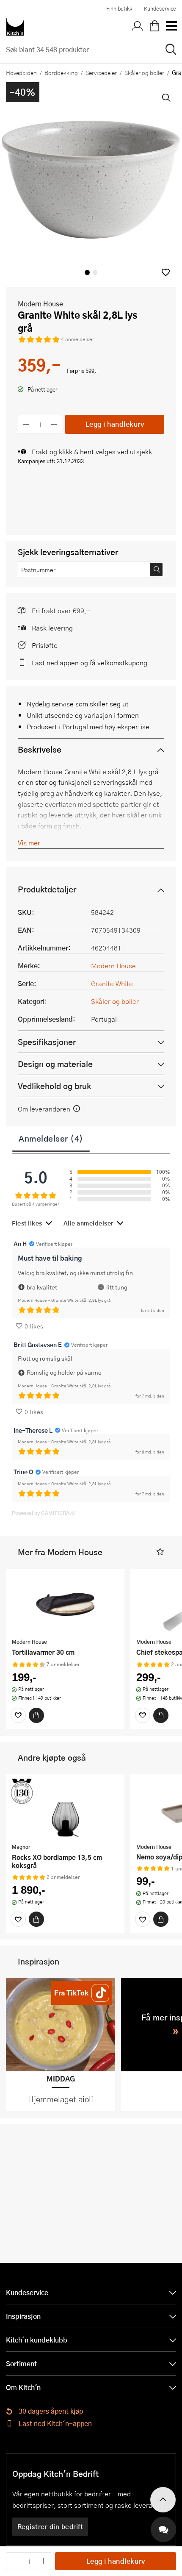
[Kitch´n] (15, 27)
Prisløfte (45, 645)
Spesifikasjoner (47, 1042)
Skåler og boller (144, 72)
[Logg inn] (138, 27)
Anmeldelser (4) (51, 1138)
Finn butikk (119, 8)
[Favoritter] (18, 1715)
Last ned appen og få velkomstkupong (90, 663)
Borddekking (61, 72)
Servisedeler (101, 72)
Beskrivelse (40, 749)
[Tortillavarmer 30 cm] (65, 1604)
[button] (166, 272)
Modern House (40, 304)
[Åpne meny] (171, 27)
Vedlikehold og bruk (54, 1086)
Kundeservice (160, 8)
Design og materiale (55, 1064)
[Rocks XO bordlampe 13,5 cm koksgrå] (65, 1810)
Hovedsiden (21, 72)
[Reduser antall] (26, 424)
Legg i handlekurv (115, 424)
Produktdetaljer (47, 889)
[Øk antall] (54, 424)
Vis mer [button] (29, 843)
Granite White (112, 983)
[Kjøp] (36, 1715)
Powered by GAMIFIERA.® (44, 1513)
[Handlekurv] (154, 27)
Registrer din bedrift (50, 2526)
